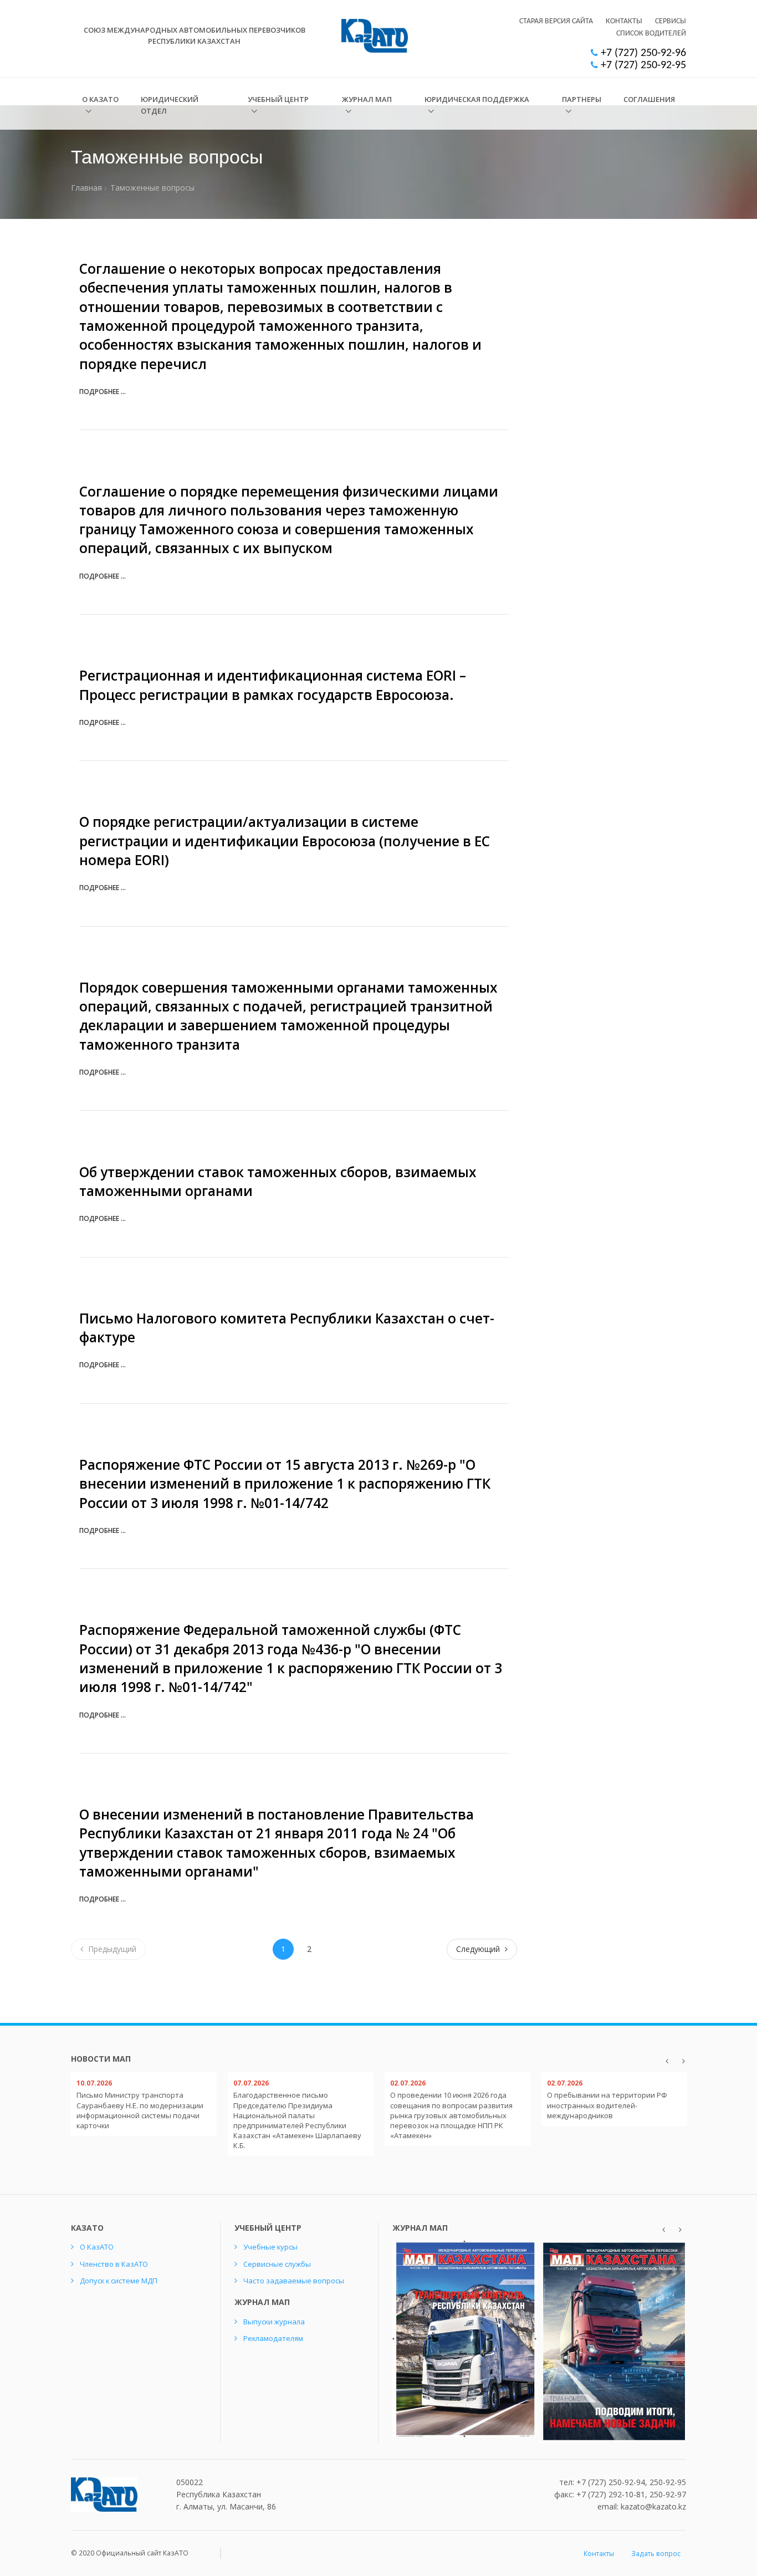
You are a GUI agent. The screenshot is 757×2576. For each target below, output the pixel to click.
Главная (86, 188)
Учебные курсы (270, 2247)
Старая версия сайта (556, 21)
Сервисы (671, 21)
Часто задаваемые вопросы (294, 2281)
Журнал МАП (367, 99)
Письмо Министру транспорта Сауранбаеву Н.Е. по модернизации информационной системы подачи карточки (140, 2110)
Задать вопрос (656, 2554)
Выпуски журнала (274, 2322)
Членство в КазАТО (114, 2264)
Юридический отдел (170, 105)
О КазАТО (100, 99)
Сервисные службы (277, 2264)
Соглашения (649, 99)
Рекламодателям (273, 2338)
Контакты (624, 21)
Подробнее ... (103, 392)
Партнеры (582, 99)
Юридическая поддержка (477, 99)
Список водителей (651, 34)
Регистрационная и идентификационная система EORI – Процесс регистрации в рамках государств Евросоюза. (273, 685)
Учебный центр (278, 99)
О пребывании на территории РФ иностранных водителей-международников (607, 2105)
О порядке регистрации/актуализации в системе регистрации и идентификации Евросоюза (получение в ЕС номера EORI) (285, 841)
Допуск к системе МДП (119, 2281)
